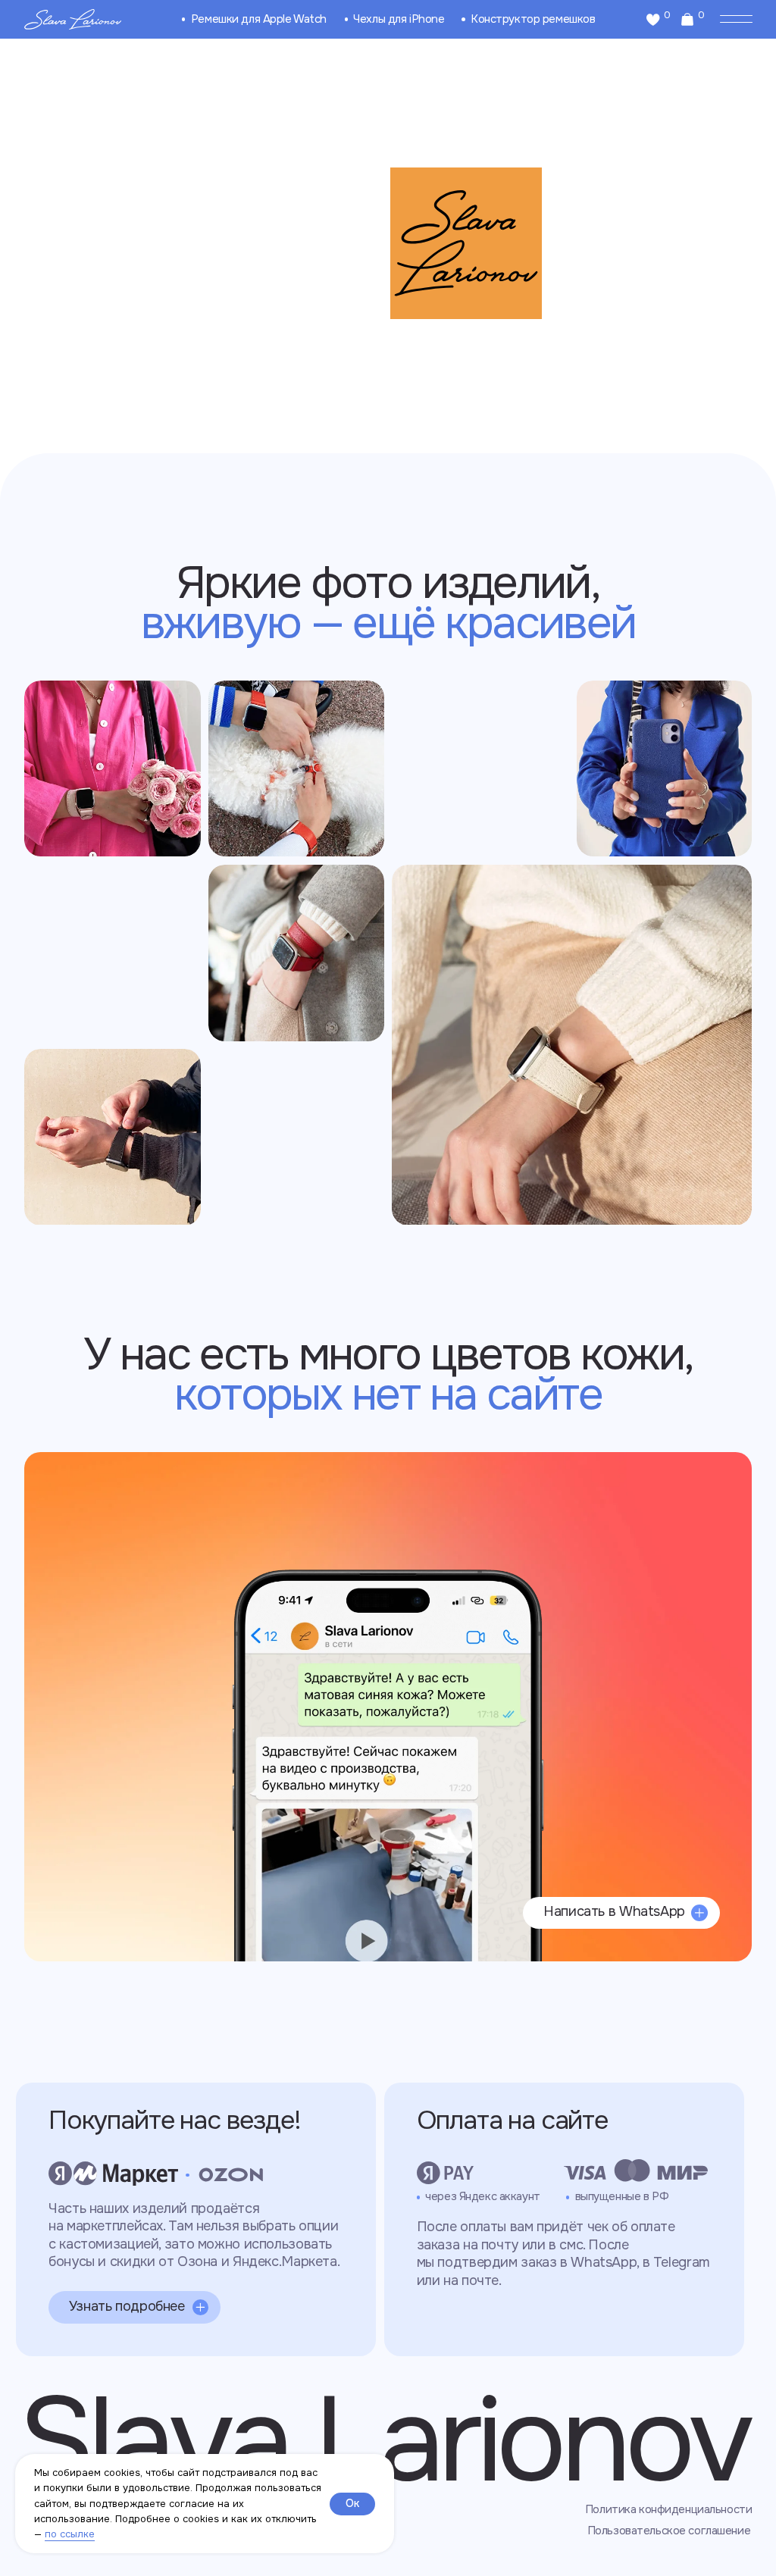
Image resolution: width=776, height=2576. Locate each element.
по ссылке (70, 2534)
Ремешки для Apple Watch (259, 19)
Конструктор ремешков (533, 19)
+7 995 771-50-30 (134, 1509)
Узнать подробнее (127, 2306)
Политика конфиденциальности (668, 2510)
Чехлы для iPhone (399, 19)
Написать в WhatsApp (614, 1911)
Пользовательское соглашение (669, 2531)
